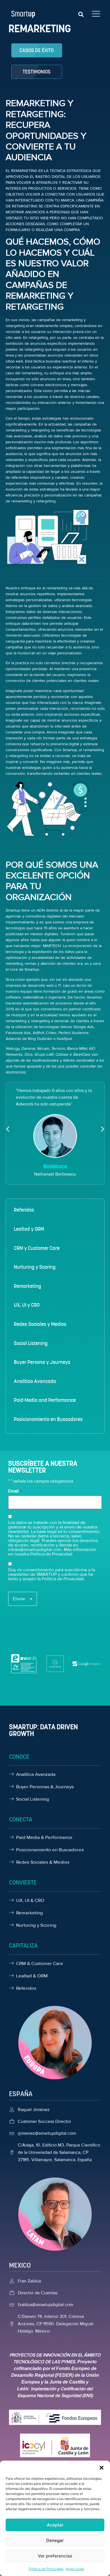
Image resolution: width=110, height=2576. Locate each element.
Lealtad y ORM (29, 1229)
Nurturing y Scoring (35, 1267)
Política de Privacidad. (63, 1579)
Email (15, 1491)
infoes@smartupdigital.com (35, 1550)
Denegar (55, 2540)
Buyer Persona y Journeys (42, 1362)
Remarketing (27, 1286)
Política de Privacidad (46, 2569)
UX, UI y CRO (27, 1305)
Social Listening (31, 1343)
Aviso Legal (75, 2569)
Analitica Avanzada (35, 1381)
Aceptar (55, 2525)
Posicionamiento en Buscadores (48, 1419)
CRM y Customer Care (37, 1248)
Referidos (24, 1210)
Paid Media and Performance (45, 1400)
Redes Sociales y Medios (40, 1324)
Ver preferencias (55, 2556)
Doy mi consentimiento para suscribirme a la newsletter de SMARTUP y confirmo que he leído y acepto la (52, 1574)
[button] (102, 2468)
